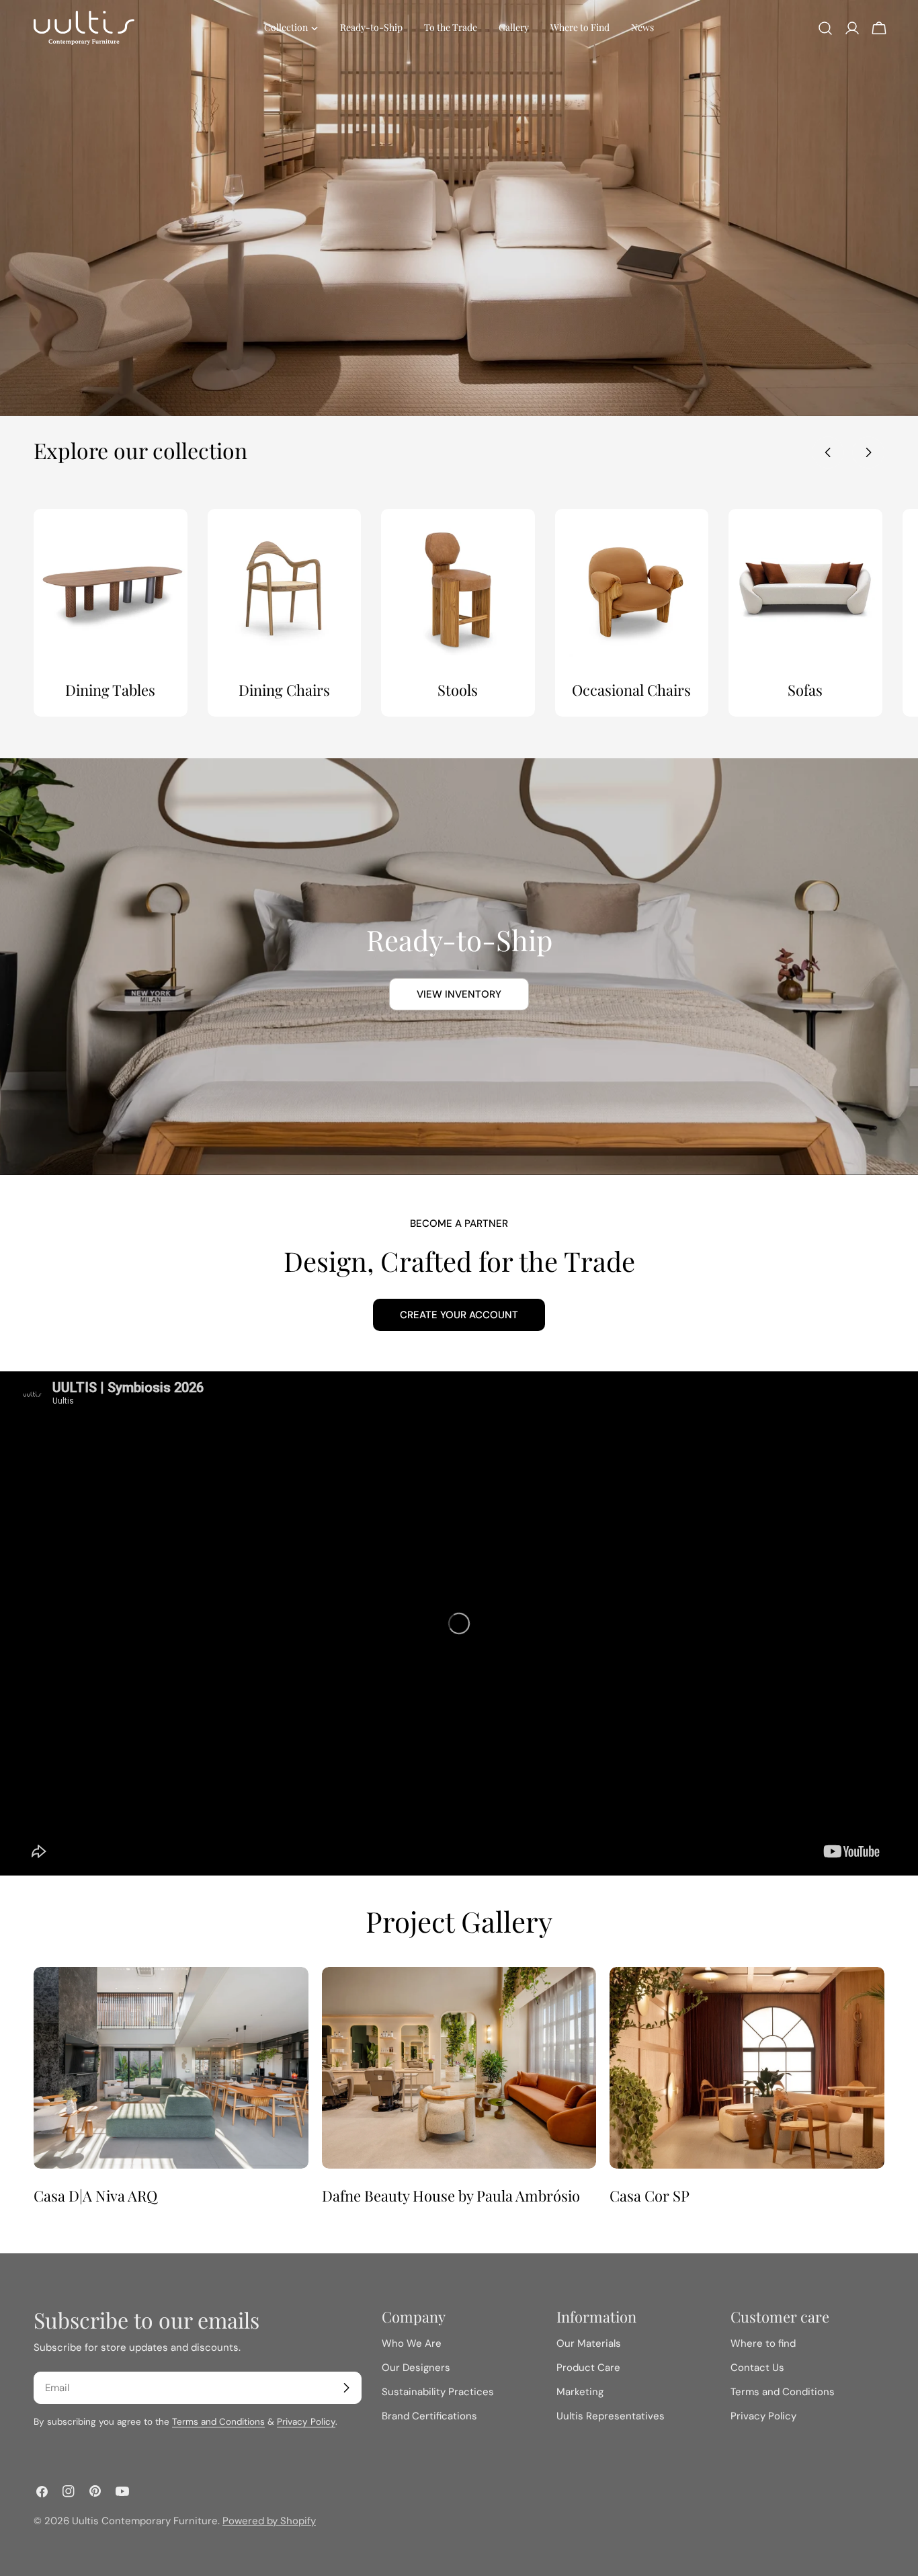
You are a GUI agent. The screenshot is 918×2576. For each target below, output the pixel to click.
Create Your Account (459, 1315)
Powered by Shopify (269, 2521)
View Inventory (459, 994)
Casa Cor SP (650, 2196)
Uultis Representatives (611, 2416)
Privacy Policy (306, 2422)
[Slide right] (868, 452)
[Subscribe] (346, 2388)
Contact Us (757, 2368)
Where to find (763, 2343)
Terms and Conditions (218, 2422)
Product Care (588, 2368)
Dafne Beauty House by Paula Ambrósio (451, 2196)
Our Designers (416, 2368)
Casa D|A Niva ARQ (95, 2196)
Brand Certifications (429, 2416)
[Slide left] (828, 452)
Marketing (580, 2392)
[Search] (825, 28)
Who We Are (412, 2343)
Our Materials (589, 2343)
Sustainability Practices (438, 2392)
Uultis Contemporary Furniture (145, 2521)
